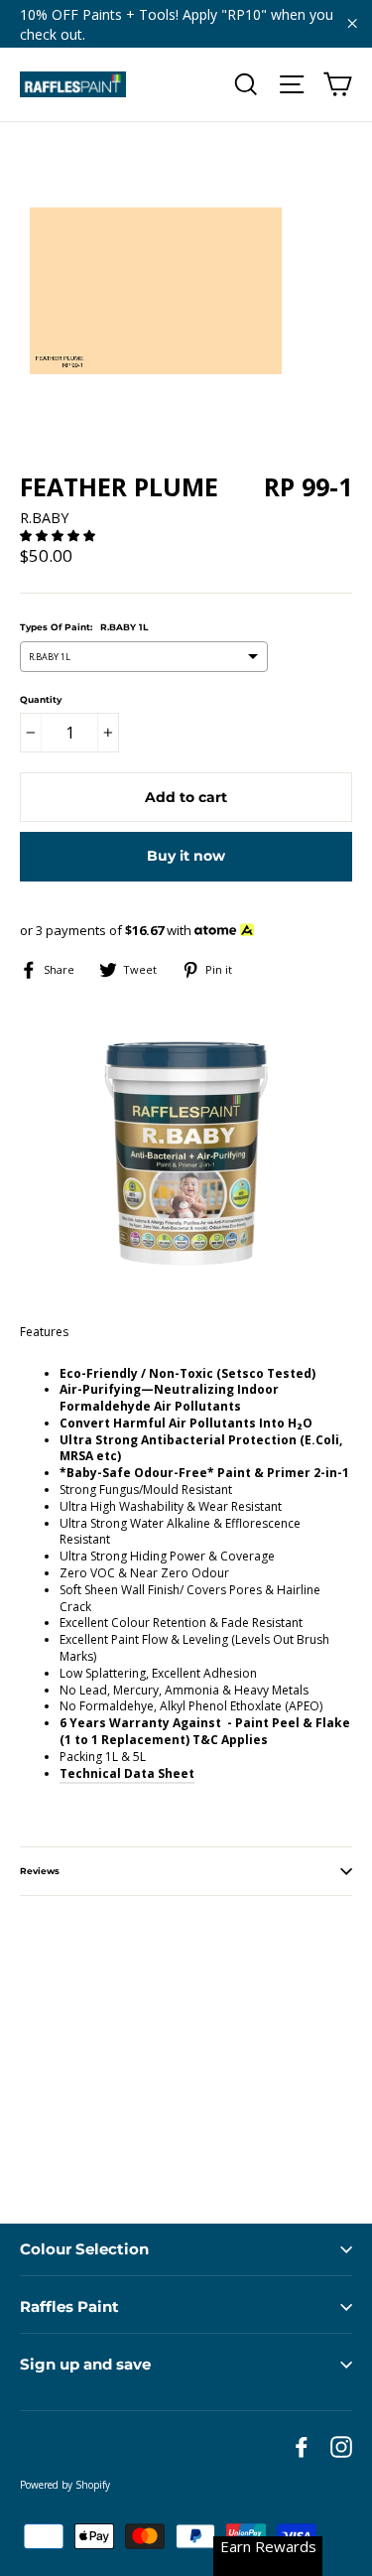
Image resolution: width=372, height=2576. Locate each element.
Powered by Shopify (65, 2485)
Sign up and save (85, 2364)
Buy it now (186, 856)
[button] (59, 536)
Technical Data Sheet (127, 1773)
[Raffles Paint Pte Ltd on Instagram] (341, 2447)
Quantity (41, 699)
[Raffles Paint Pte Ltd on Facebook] (302, 2447)
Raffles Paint (69, 2306)
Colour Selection (84, 2249)
